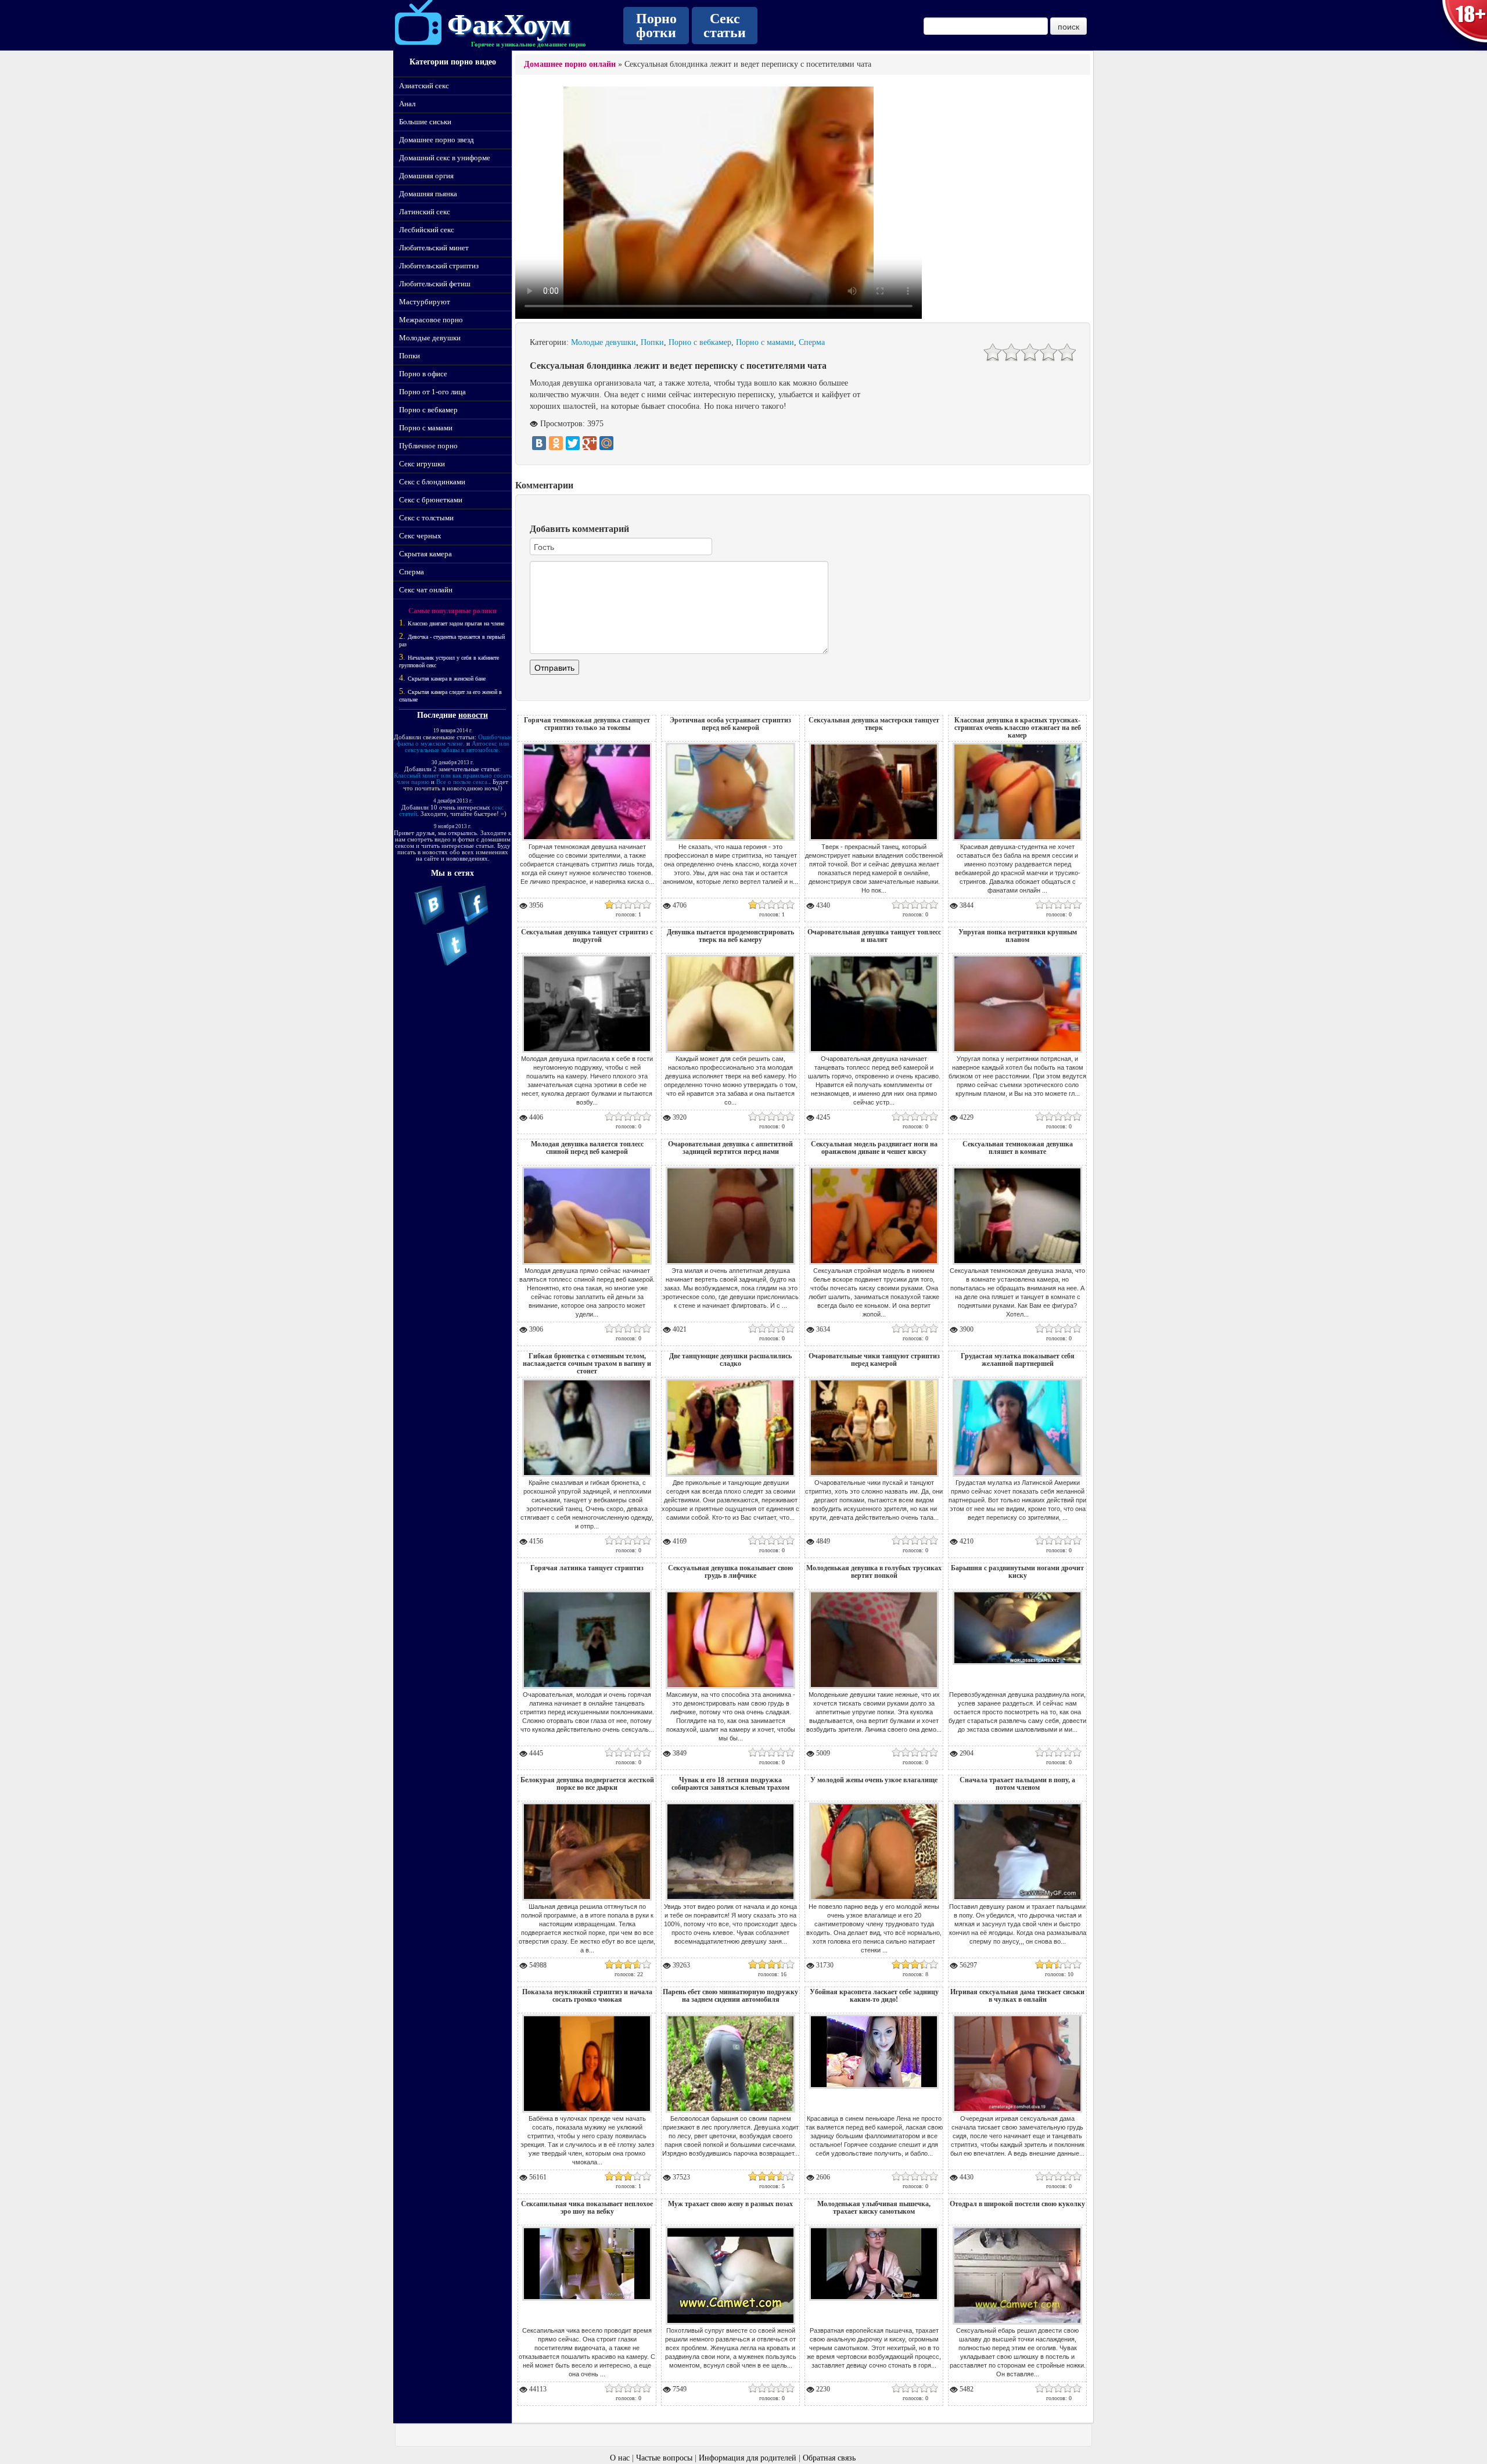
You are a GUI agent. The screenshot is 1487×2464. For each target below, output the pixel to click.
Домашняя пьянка (428, 194)
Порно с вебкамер (428, 410)
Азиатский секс (424, 86)
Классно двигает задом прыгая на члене (456, 623)
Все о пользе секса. (463, 782)
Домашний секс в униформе (445, 158)
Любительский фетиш (435, 284)
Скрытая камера (425, 554)
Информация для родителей (748, 2458)
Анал (407, 104)
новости (473, 715)
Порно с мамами (426, 428)
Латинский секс (425, 212)
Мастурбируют (425, 302)
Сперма (412, 572)
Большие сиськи (425, 122)
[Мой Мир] (606, 443)
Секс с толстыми (426, 518)
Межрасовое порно (431, 320)
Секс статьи (725, 26)
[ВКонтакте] (539, 443)
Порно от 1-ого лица (432, 392)
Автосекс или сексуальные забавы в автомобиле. (457, 747)
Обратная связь (829, 2458)
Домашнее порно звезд (437, 140)
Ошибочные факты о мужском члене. (454, 740)
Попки (410, 356)
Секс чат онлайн (426, 590)
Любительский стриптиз (439, 266)
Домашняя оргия (426, 176)
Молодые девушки (430, 338)
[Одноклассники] (556, 443)
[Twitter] (573, 443)
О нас (620, 2458)
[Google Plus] (590, 443)
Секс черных (420, 536)
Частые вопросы (664, 2458)
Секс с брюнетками (431, 500)
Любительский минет (434, 248)
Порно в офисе (423, 374)
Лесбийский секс (427, 230)
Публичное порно (428, 446)
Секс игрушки (422, 464)
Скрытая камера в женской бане (447, 679)
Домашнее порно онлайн (570, 64)
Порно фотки (656, 26)
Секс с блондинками (432, 482)
